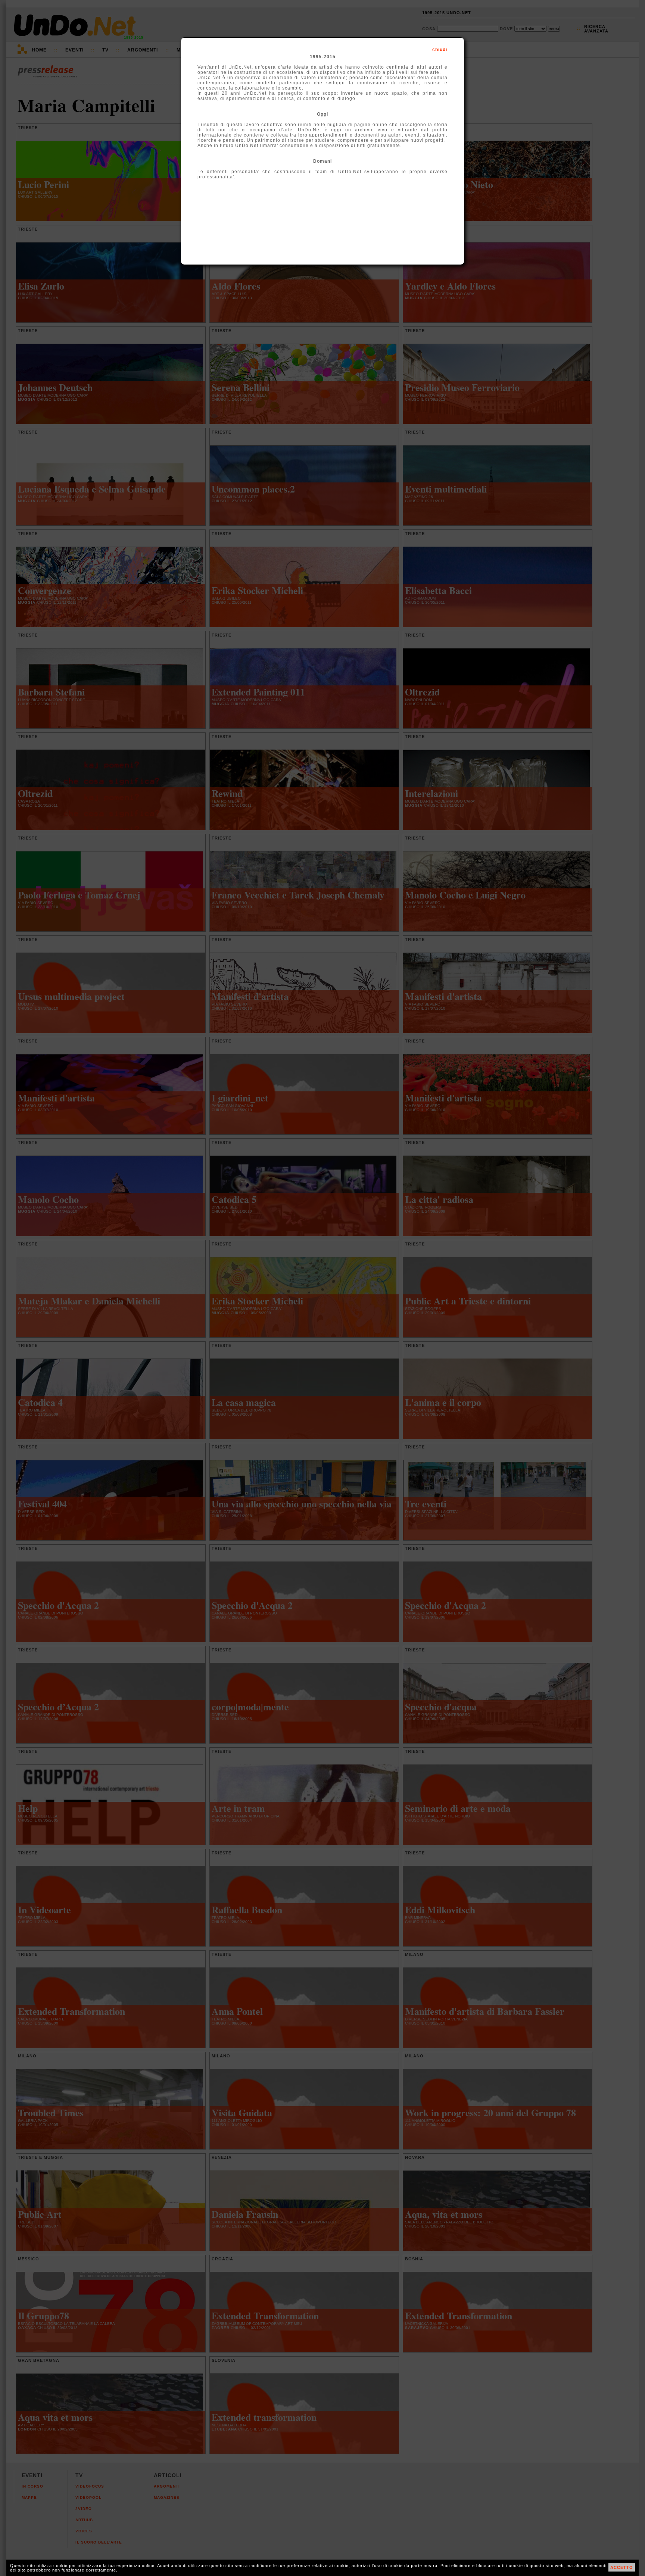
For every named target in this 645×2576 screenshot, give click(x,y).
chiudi (440, 50)
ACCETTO (622, 2567)
